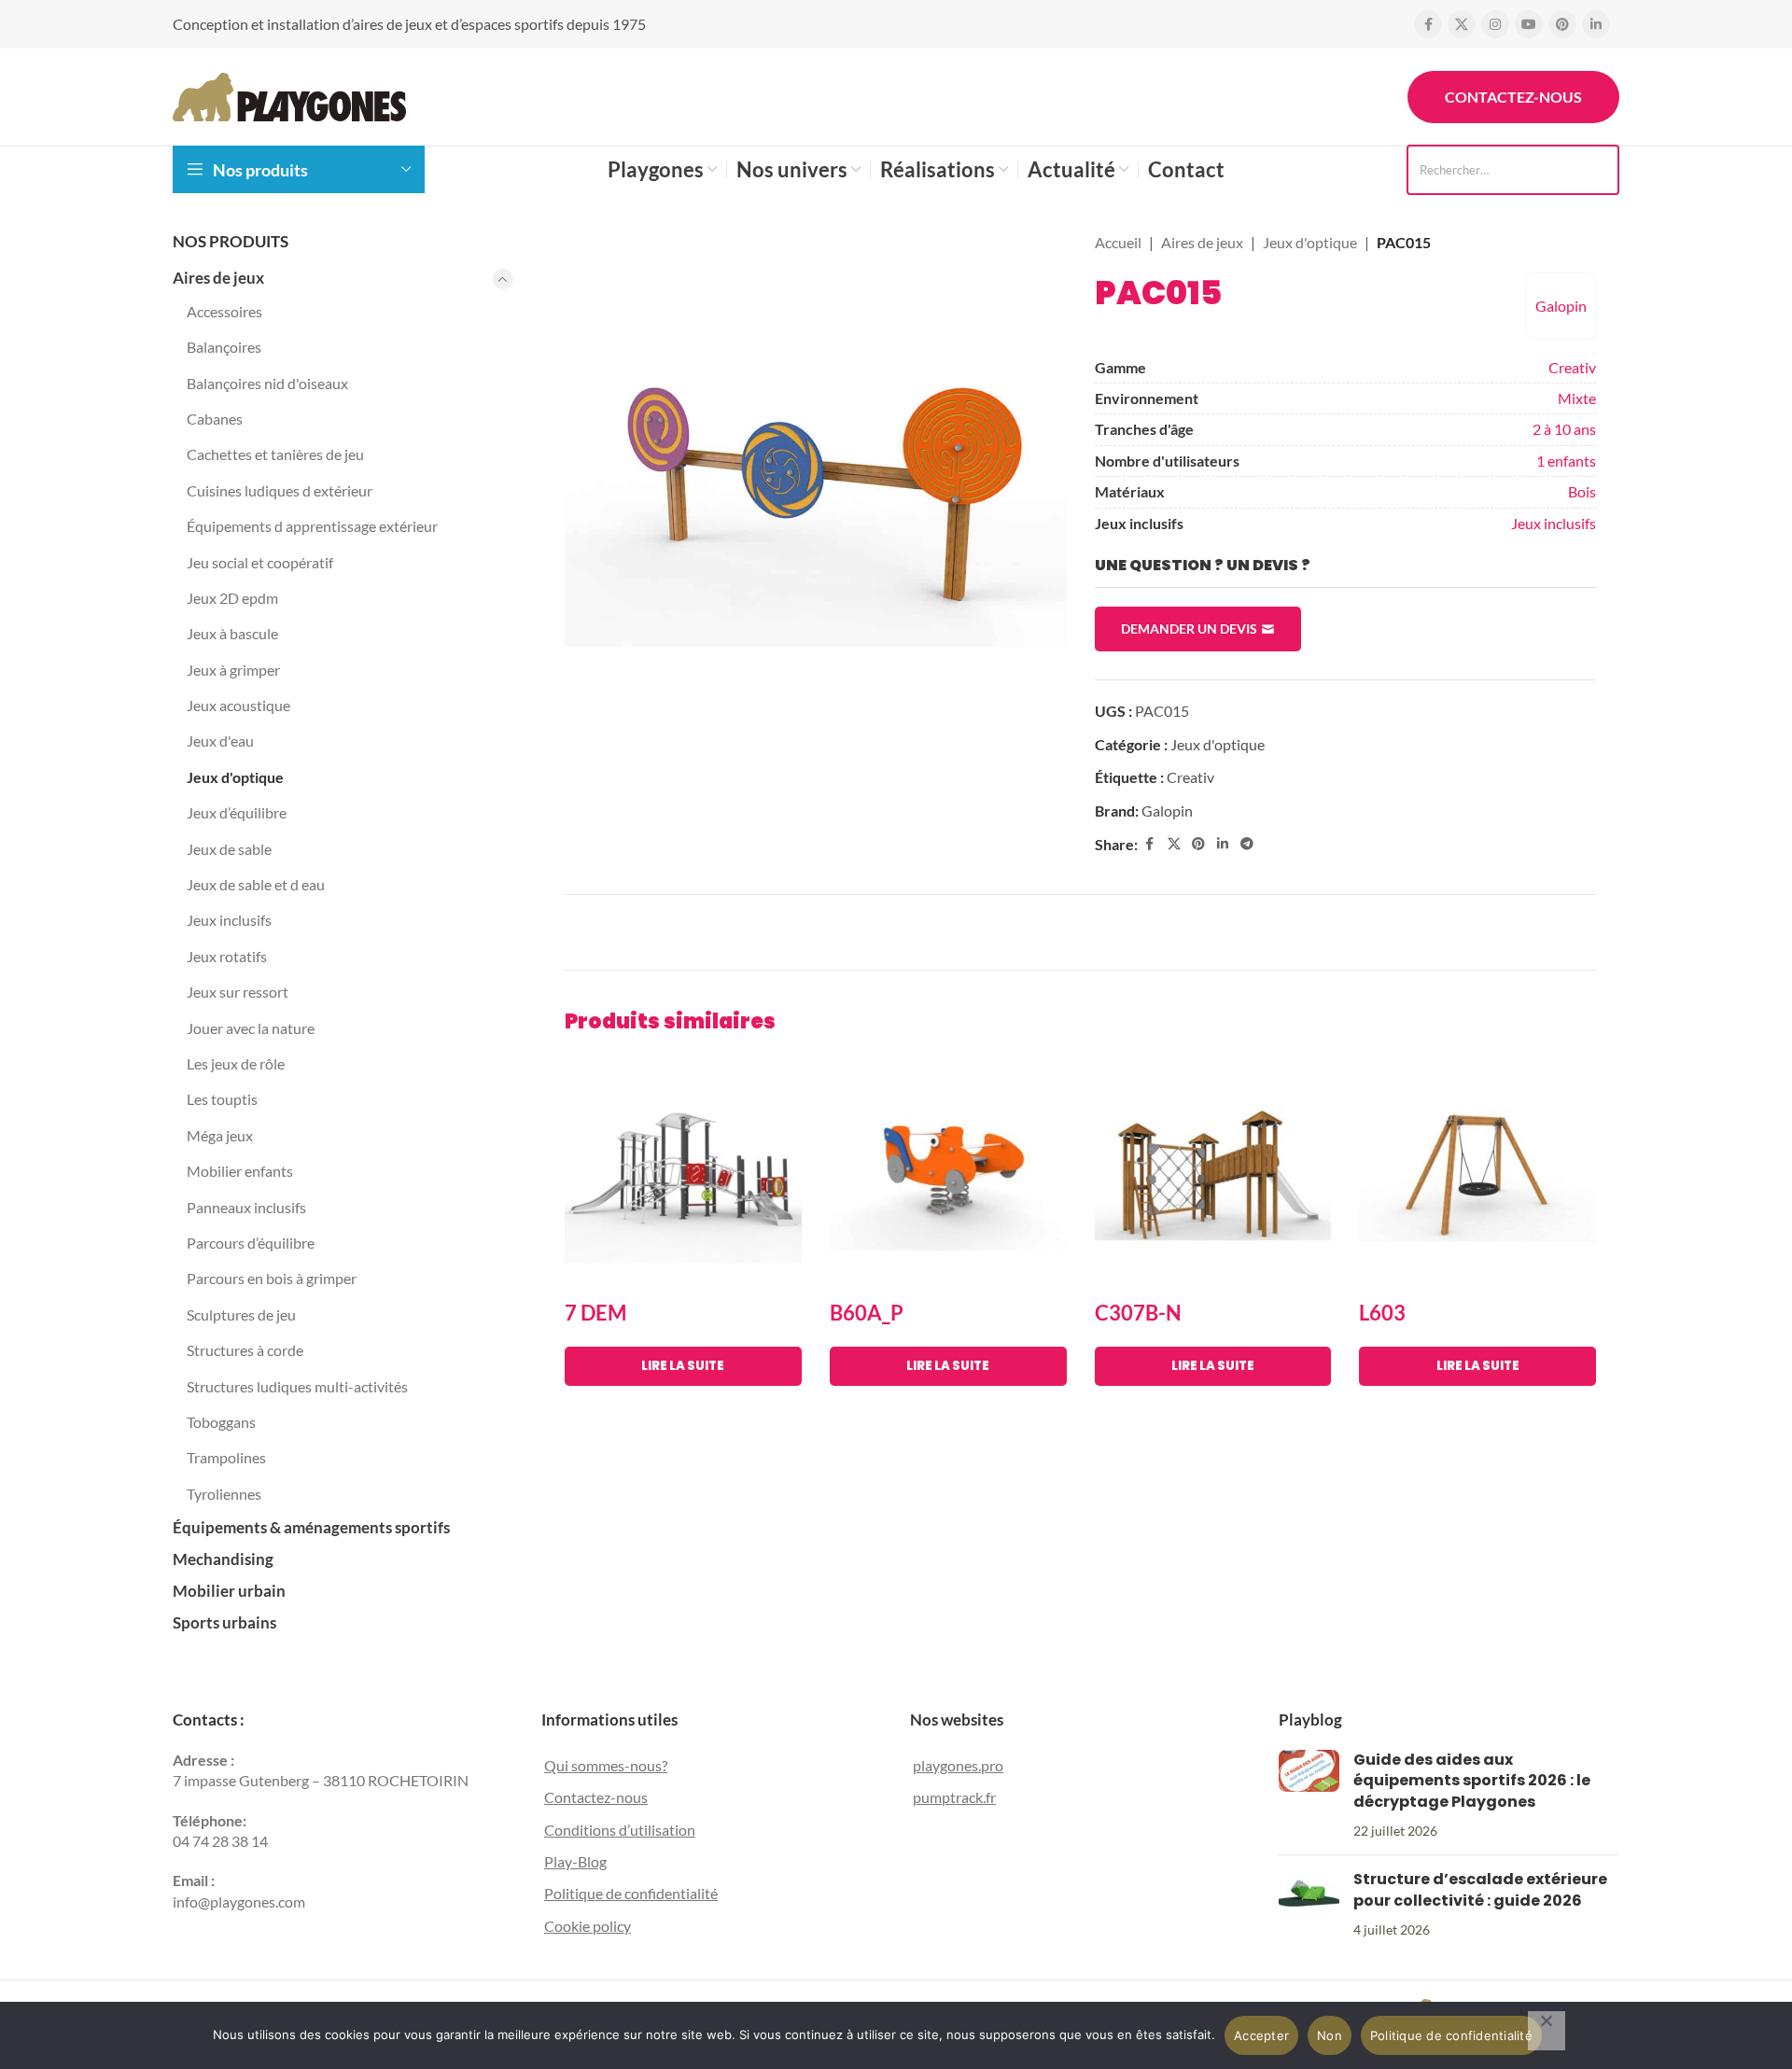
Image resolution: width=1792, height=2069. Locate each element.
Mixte (1577, 398)
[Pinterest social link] (1562, 24)
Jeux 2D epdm (232, 598)
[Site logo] (289, 95)
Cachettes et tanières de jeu (275, 454)
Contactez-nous (1513, 97)
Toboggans (221, 1422)
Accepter (1261, 2035)
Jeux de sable (229, 849)
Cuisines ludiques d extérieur (280, 490)
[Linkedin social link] (1596, 24)
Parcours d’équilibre (251, 1243)
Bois (1582, 491)
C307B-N (1138, 1313)
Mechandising (223, 1559)
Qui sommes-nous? (606, 1765)
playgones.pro (958, 1765)
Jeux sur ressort (238, 992)
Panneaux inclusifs (246, 1207)
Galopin (1561, 306)
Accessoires (224, 311)
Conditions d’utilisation (620, 1830)
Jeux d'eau (220, 741)
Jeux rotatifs (227, 956)
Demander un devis (1189, 629)
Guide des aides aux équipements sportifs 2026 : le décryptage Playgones (1472, 1781)
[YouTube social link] (1529, 24)
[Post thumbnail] (1309, 1796)
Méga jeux (220, 1135)
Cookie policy (588, 1926)
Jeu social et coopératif (260, 562)
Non (1330, 2035)
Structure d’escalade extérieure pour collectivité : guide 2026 (1480, 1889)
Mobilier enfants (240, 1171)
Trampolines (226, 1457)
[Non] (1547, 2031)
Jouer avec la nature (251, 1028)
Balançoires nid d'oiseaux (267, 383)
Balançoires (224, 347)
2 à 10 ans (1564, 429)
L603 (1382, 1313)
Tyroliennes (224, 1494)
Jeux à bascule (232, 633)
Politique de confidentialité (631, 1893)
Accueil (1118, 242)
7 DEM (595, 1313)
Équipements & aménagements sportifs (311, 1527)
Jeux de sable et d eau (256, 884)
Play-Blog (575, 1861)
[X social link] (1462, 24)
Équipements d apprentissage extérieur (312, 526)
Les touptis (222, 1099)
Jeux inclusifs (229, 920)
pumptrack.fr (954, 1797)
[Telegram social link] (1247, 844)
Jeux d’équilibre (237, 812)
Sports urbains (224, 1622)
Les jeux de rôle (236, 1063)
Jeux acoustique (238, 705)
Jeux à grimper (233, 670)
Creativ (1572, 367)
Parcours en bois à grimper (272, 1278)
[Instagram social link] (1495, 24)
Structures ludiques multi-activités (297, 1386)
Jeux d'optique (235, 777)
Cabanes (215, 419)
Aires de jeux (218, 278)
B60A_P (867, 1313)
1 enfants (1566, 461)
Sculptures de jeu (241, 1314)
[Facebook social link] (1428, 24)
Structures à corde (245, 1350)
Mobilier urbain (229, 1591)
